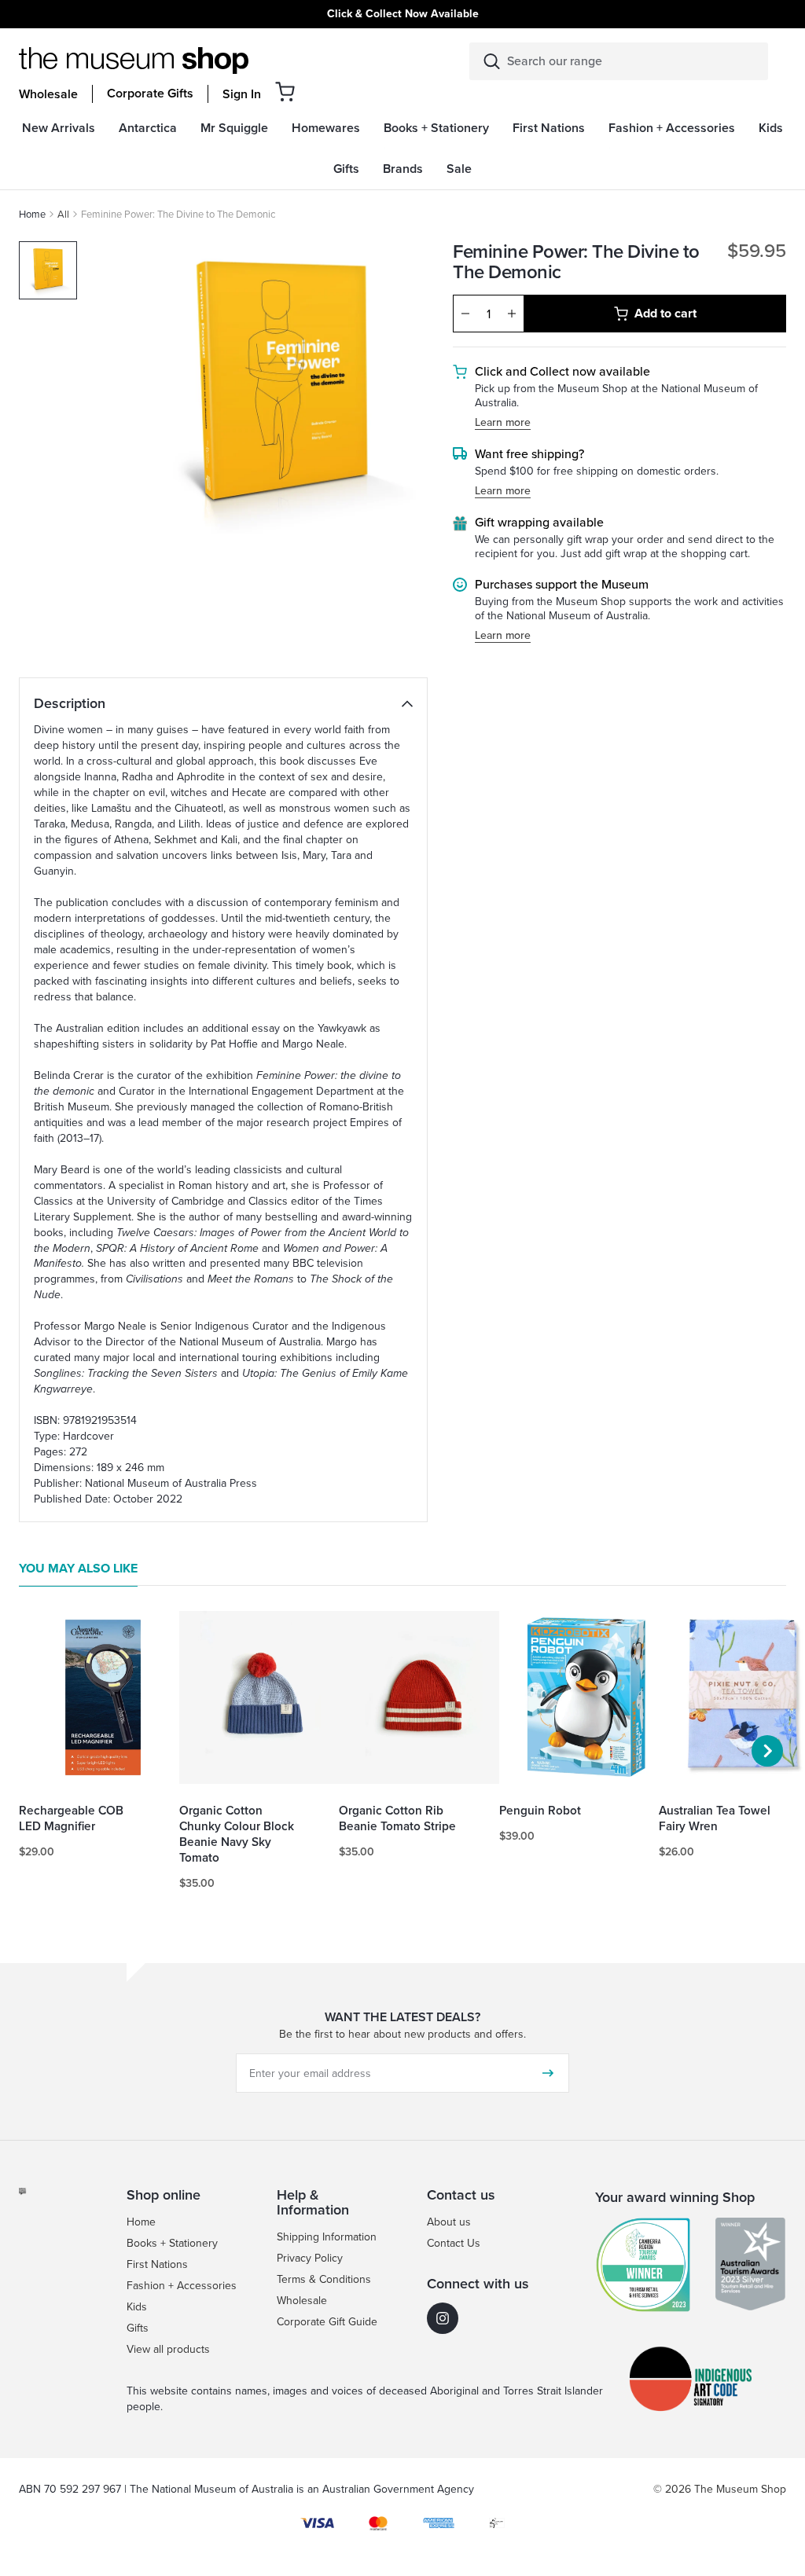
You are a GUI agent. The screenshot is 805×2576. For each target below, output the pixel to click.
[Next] (767, 1751)
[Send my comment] (548, 2073)
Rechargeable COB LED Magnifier (71, 1818)
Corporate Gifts (150, 94)
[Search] (492, 61)
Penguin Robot (540, 1811)
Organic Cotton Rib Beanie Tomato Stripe (397, 1818)
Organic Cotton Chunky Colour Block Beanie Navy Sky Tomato (237, 1834)
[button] (285, 92)
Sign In (242, 94)
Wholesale (48, 94)
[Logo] (134, 61)
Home (32, 214)
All (63, 214)
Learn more (503, 423)
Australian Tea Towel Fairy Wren (715, 1818)
